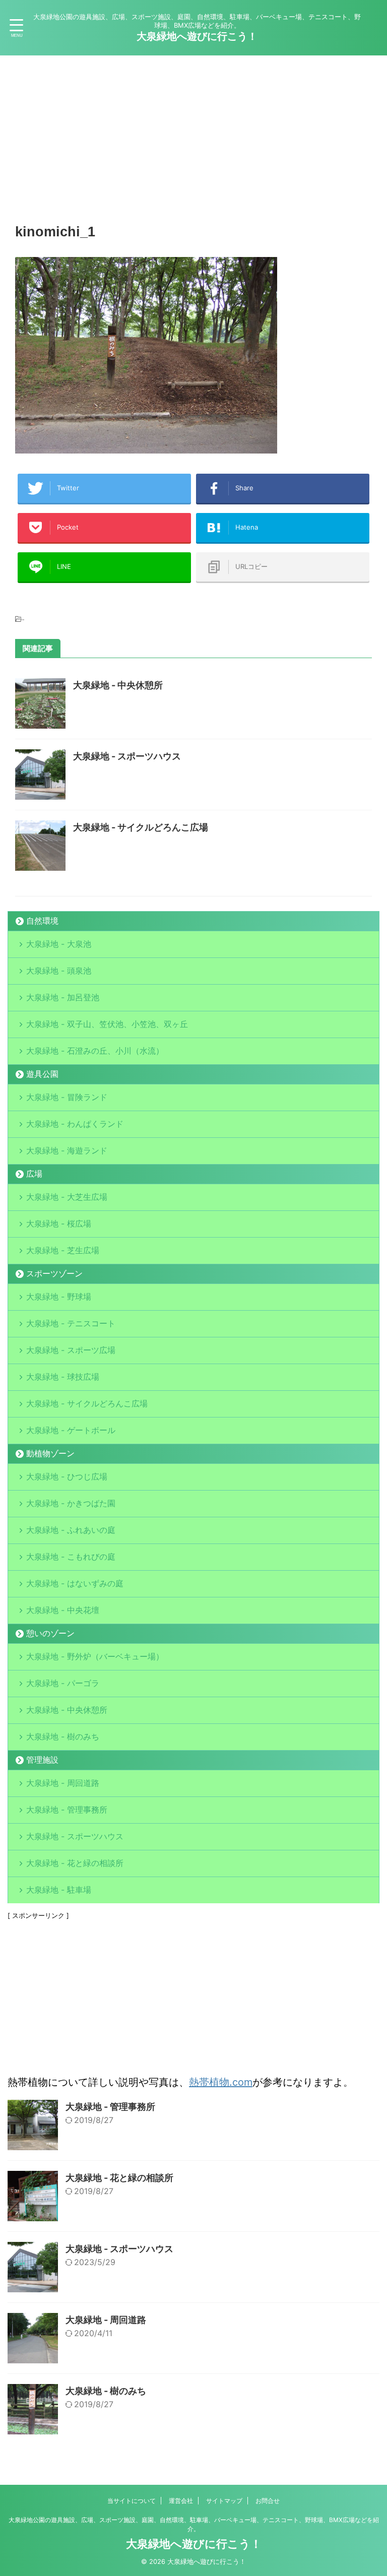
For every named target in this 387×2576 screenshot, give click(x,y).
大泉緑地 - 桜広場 (59, 1223)
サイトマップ (224, 2501)
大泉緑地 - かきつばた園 (71, 1503)
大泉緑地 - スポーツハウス (127, 756)
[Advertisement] (193, 136)
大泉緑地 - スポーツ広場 (71, 1350)
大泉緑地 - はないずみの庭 (75, 1583)
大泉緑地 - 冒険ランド (67, 1097)
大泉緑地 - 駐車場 (59, 1890)
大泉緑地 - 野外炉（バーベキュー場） (95, 1656)
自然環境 (42, 921)
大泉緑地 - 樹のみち (63, 1736)
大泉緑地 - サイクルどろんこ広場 (141, 827)
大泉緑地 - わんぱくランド (75, 1124)
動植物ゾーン (50, 1453)
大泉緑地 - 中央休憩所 (118, 685)
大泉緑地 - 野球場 (59, 1297)
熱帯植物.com (221, 2082)
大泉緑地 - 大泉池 (59, 944)
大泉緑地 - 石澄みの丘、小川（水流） (95, 1051)
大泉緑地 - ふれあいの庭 (71, 1530)
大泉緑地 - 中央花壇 (63, 1610)
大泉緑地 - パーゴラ (63, 1683)
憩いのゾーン (50, 1633)
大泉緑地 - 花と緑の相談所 (75, 1863)
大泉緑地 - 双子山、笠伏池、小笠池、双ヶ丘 (107, 1024)
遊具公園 (42, 1074)
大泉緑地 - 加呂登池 (75, 997)
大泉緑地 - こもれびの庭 (71, 1557)
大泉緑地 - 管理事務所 (67, 1810)
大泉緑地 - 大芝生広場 (67, 1197)
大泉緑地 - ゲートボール (71, 1430)
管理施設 (42, 1760)
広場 (34, 1174)
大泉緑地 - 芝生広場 (63, 1250)
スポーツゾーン (54, 1273)
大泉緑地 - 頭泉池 (59, 971)
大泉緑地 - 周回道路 (63, 1783)
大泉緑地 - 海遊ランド (67, 1150)
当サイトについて (132, 2501)
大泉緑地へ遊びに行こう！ (197, 36)
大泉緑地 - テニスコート (71, 1323)
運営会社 (181, 2501)
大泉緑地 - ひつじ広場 (67, 1476)
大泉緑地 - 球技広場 (63, 1377)
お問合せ (268, 2501)
